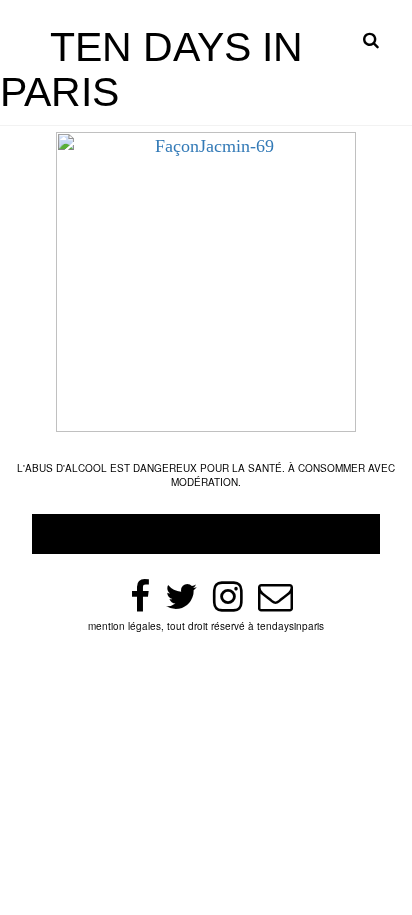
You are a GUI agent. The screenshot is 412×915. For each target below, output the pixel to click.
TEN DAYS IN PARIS (151, 69)
